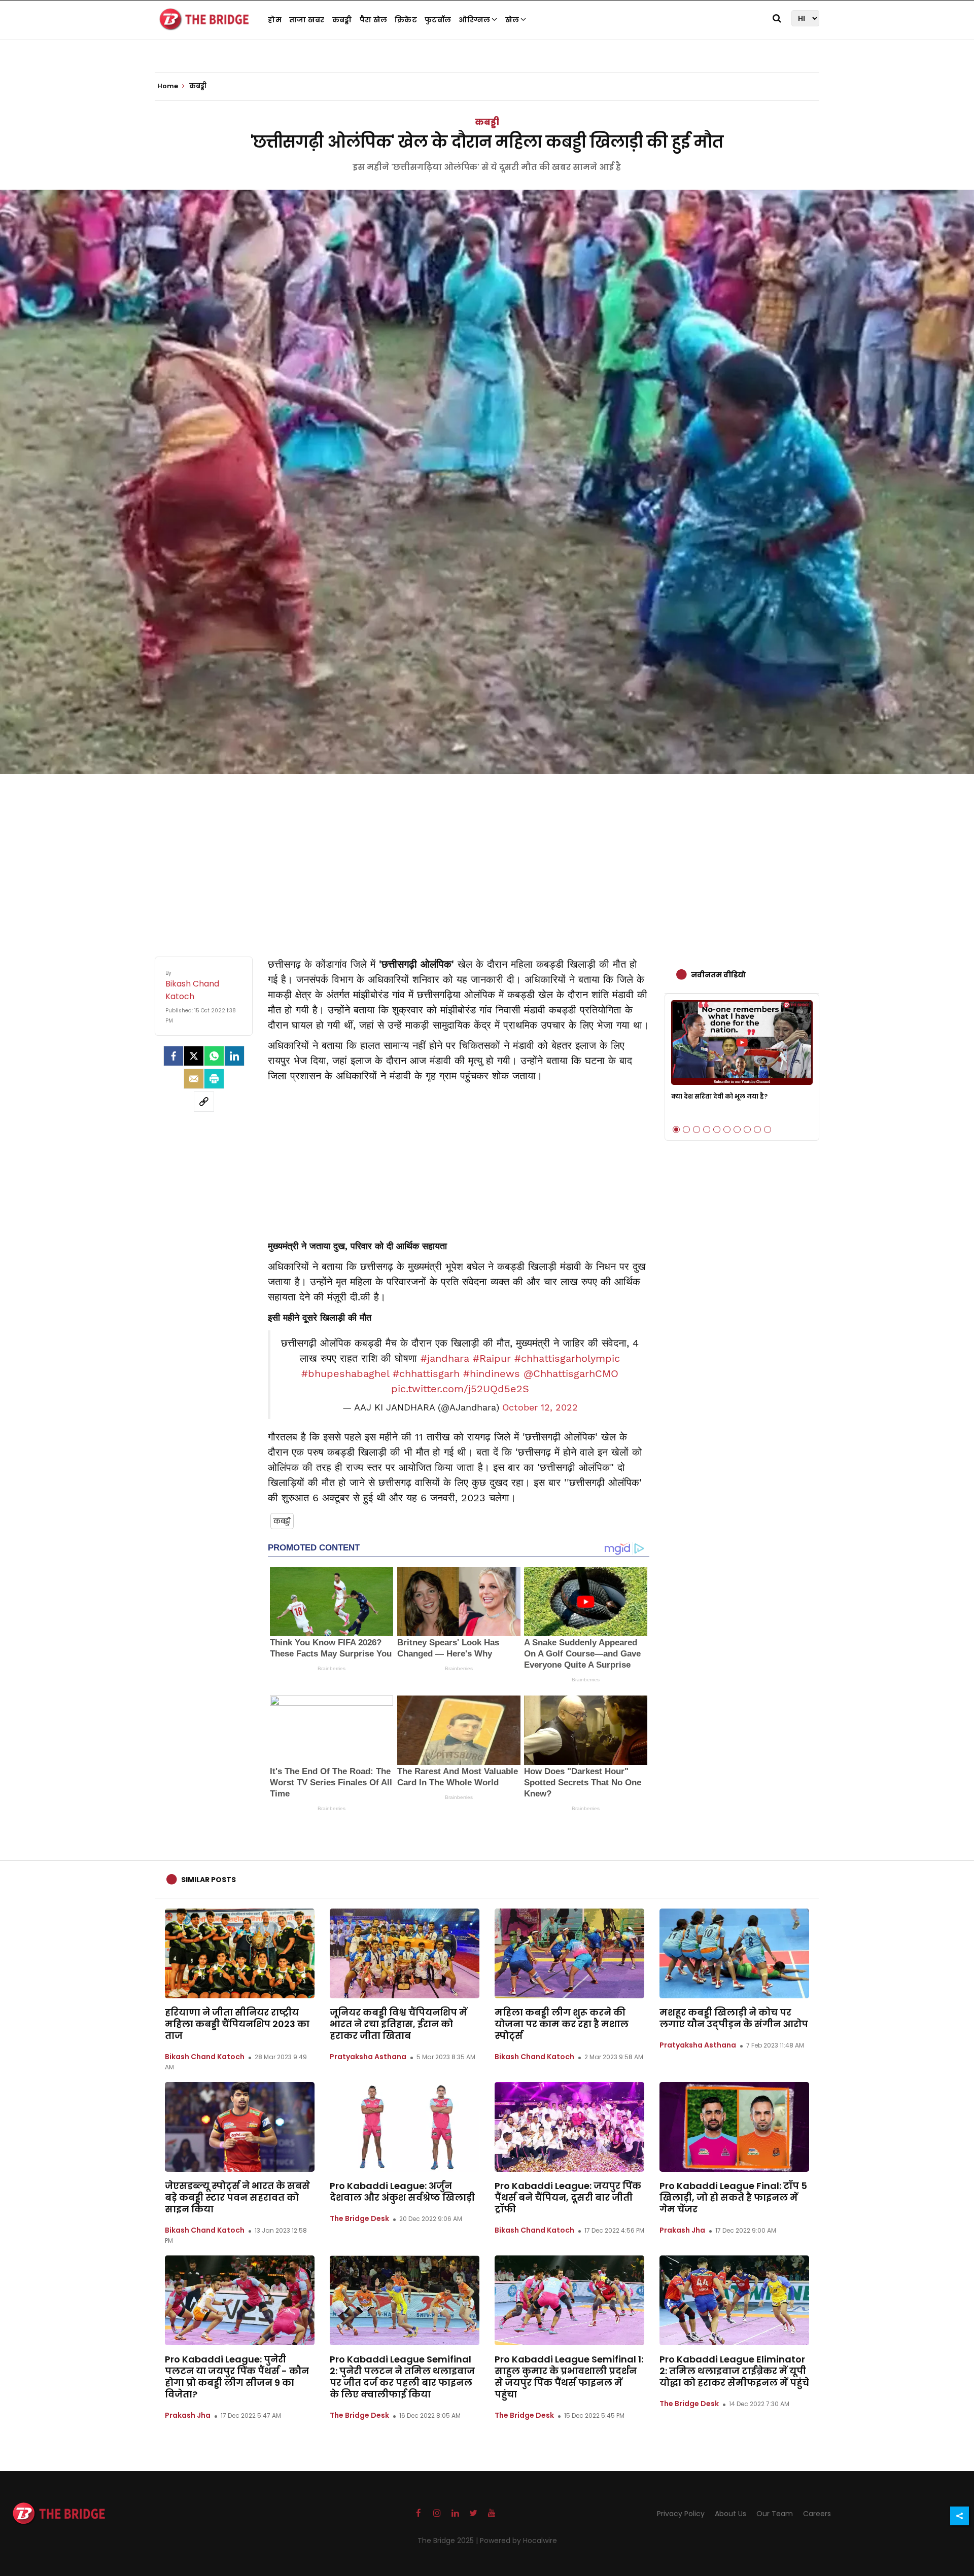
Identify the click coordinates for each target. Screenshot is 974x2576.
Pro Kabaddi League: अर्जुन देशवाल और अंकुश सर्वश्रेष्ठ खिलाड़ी (402, 2192)
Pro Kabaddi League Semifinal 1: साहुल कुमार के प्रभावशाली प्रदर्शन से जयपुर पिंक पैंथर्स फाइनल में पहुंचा (569, 2377)
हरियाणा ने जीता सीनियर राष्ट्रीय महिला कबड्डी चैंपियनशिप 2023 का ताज (237, 2024)
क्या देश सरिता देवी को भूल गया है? (719, 1096)
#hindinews (492, 1373)
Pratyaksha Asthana (368, 2057)
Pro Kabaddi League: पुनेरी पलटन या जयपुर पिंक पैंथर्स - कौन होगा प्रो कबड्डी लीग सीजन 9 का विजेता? (237, 2377)
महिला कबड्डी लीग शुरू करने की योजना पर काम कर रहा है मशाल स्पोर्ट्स (562, 2024)
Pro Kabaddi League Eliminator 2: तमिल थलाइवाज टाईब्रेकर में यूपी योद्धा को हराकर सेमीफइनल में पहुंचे (734, 2371)
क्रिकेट (406, 20)
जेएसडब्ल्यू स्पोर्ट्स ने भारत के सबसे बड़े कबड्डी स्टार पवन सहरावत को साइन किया (237, 2197)
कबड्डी (342, 20)
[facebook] (173, 1056)
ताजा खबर (307, 20)
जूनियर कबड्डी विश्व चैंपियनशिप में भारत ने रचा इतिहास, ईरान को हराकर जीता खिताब (398, 2024)
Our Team (775, 2514)
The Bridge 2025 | (449, 2540)
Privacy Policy (681, 2514)
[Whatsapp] (214, 1056)
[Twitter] (194, 1056)
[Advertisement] (487, 855)
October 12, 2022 (540, 1407)
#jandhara (445, 1358)
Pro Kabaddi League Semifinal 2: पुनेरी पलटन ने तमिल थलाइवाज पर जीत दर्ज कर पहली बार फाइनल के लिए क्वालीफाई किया (402, 2377)
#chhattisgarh (426, 1373)
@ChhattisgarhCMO (571, 1373)
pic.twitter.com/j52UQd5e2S (460, 1389)
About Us (730, 2514)
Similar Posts (208, 1880)
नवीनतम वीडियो (718, 975)
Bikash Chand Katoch (205, 2057)
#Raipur (492, 1358)
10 (768, 1130)
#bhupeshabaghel (345, 1373)
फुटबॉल (438, 20)
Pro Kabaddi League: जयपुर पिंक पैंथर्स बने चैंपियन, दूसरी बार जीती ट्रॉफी (568, 2197)
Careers (817, 2514)
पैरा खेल (374, 20)
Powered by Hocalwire (518, 2540)
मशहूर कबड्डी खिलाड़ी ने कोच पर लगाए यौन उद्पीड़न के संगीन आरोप (734, 2018)
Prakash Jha (682, 2230)
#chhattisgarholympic (567, 1358)
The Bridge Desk (359, 2218)
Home (168, 86)
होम (275, 20)
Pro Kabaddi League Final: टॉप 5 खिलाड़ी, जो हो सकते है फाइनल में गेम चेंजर (733, 2197)
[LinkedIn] (234, 1056)
